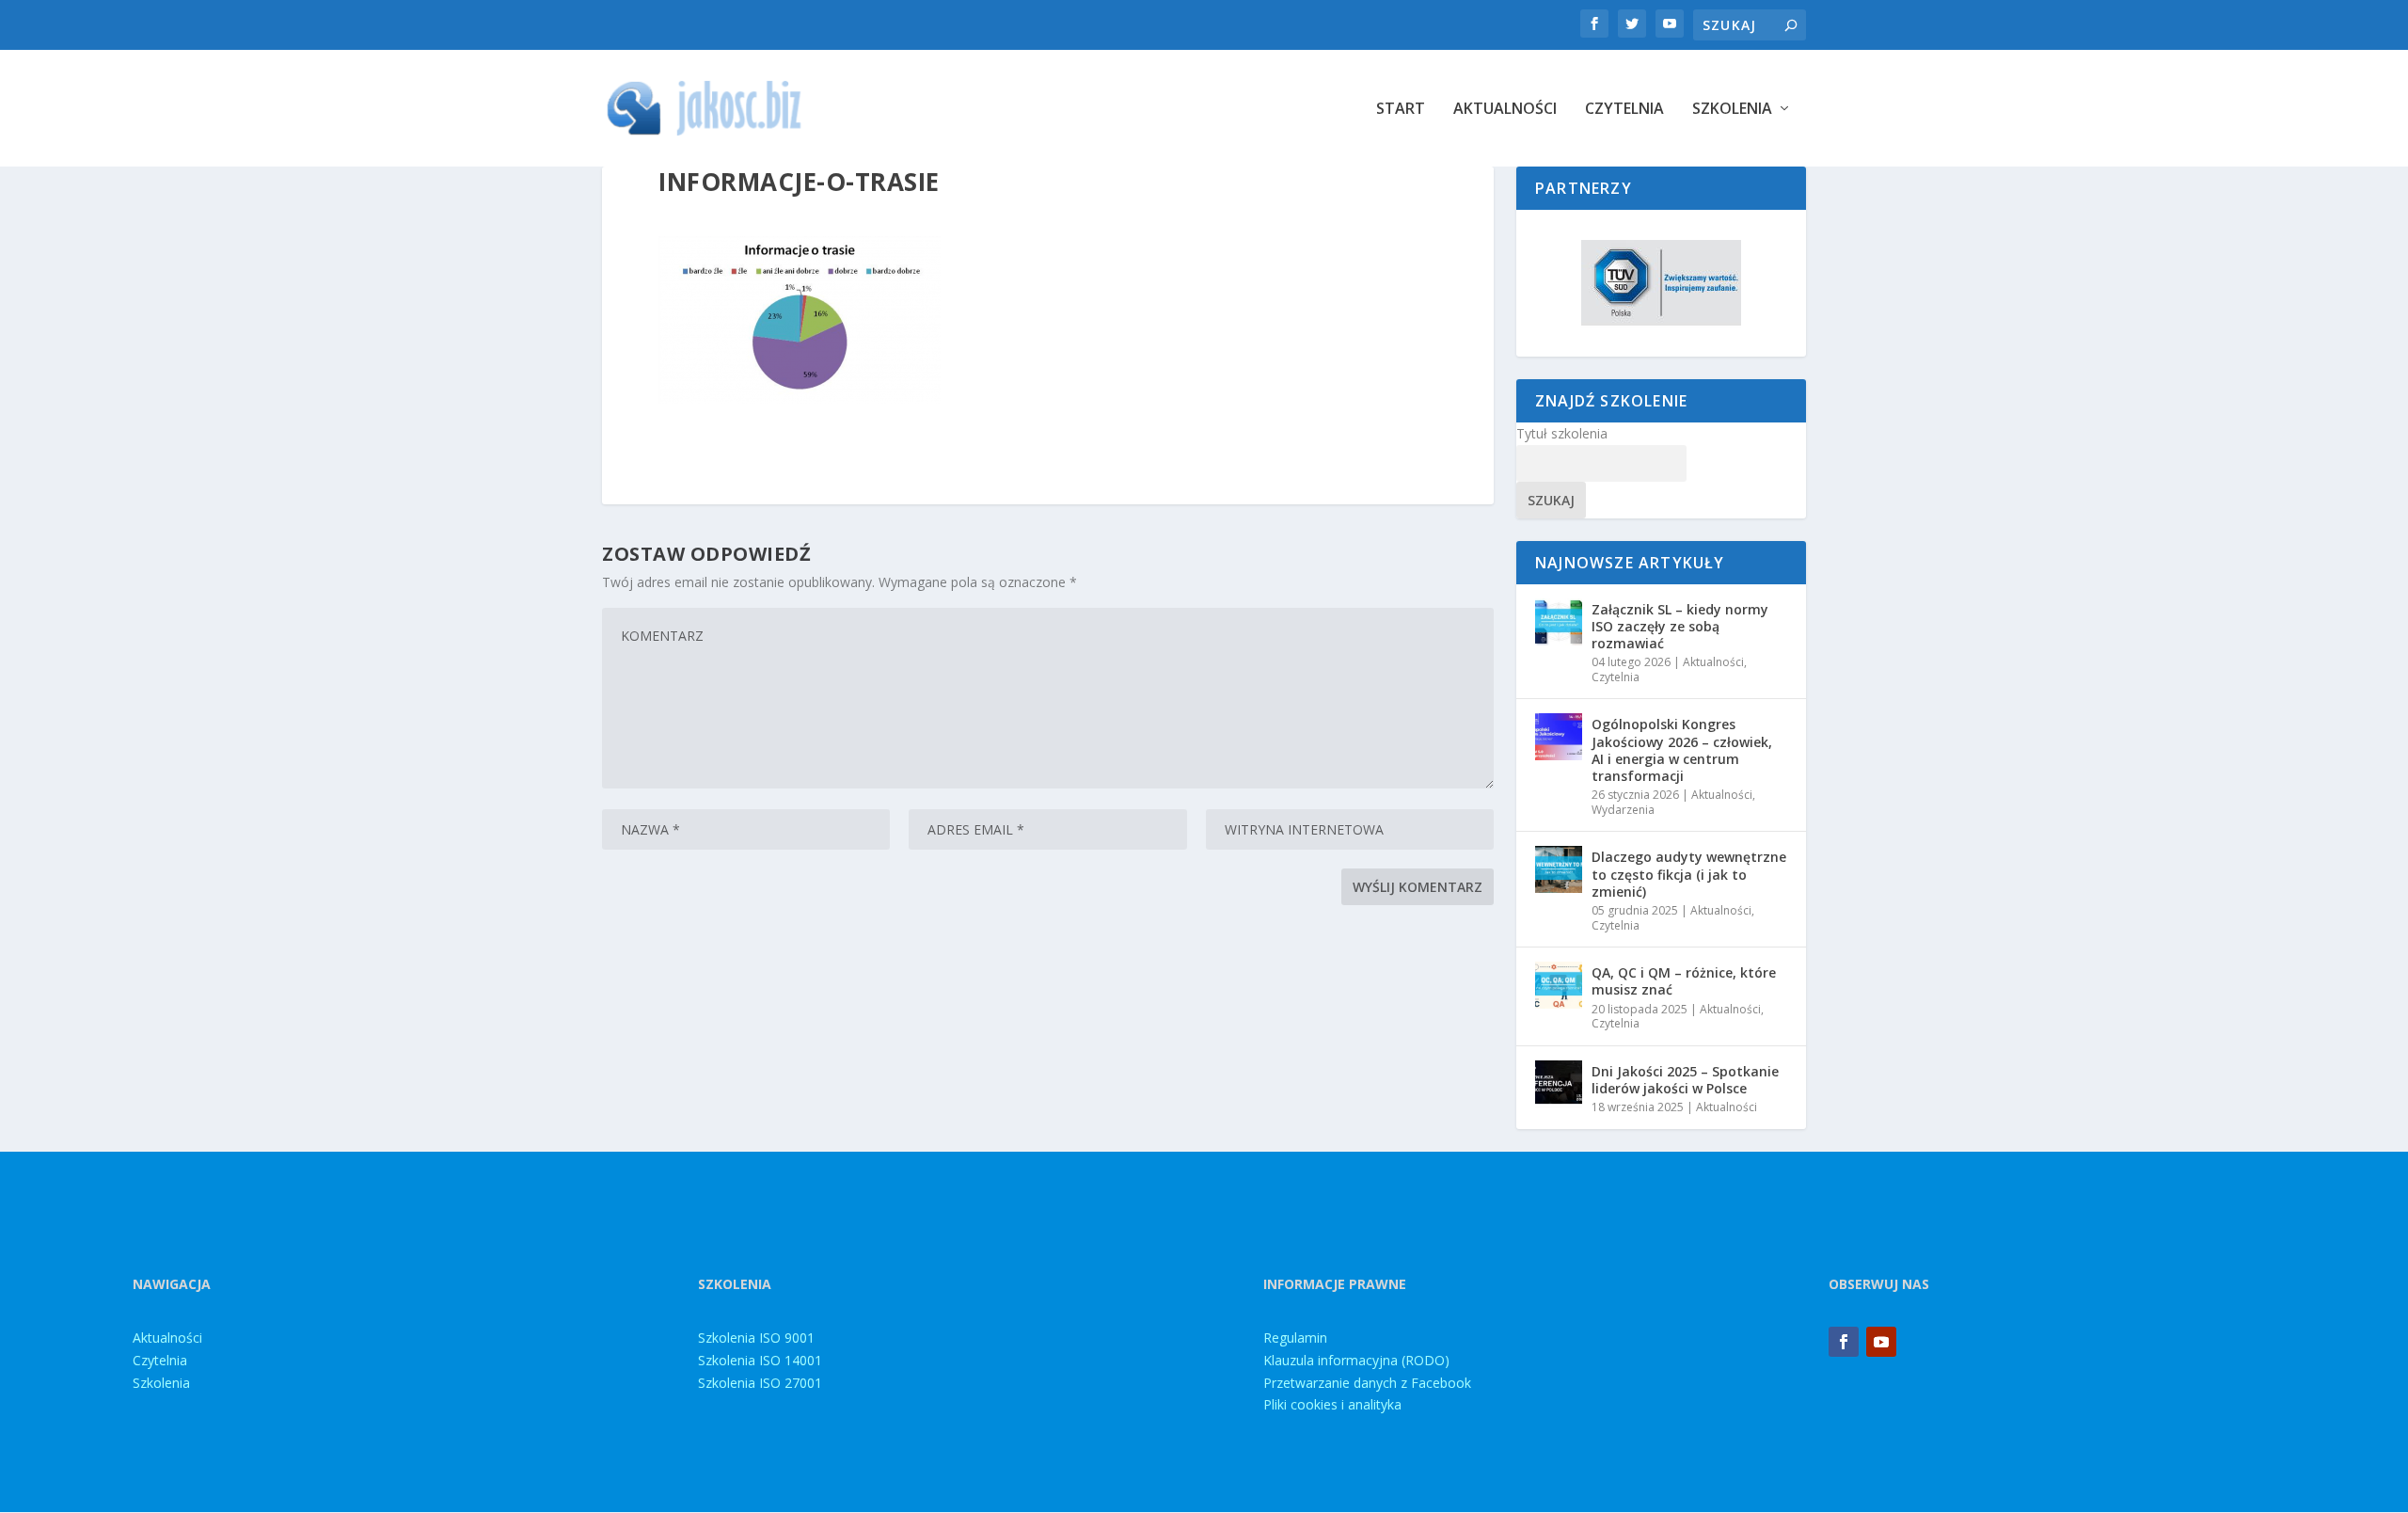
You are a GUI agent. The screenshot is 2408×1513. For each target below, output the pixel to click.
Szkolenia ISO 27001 (760, 1383)
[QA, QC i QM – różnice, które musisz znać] (1559, 985)
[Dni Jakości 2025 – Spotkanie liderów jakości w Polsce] (1559, 1084)
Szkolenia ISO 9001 (756, 1338)
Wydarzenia (1623, 810)
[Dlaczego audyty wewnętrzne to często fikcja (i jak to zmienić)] (1559, 869)
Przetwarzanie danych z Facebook (1367, 1383)
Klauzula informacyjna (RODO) (1356, 1360)
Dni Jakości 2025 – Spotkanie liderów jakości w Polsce (1685, 1080)
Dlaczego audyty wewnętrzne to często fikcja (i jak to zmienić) (1689, 874)
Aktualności (1505, 110)
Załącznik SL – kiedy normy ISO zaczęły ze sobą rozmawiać (1680, 626)
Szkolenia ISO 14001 (760, 1360)
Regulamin (1295, 1338)
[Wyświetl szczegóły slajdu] (1661, 283)
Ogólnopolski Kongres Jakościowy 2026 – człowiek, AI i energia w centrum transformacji (1682, 750)
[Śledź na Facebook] (1844, 1342)
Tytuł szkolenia (1562, 433)
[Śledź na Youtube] (1881, 1342)
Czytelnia (1624, 110)
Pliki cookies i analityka (1332, 1404)
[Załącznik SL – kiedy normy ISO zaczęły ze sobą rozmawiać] (1559, 622)
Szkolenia (1732, 110)
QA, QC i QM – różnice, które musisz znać (1684, 981)
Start (1401, 110)
